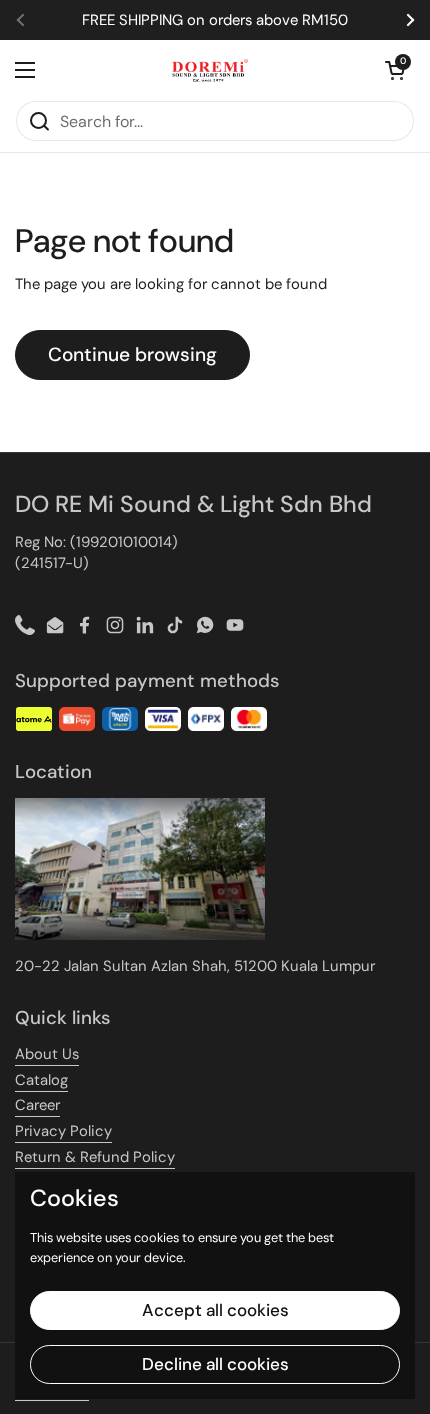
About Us (47, 1054)
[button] (395, 70)
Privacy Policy (63, 1131)
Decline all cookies (215, 1364)
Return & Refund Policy (95, 1157)
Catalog (41, 1080)
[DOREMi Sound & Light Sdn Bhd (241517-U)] (210, 70)
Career (37, 1105)
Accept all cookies (215, 1310)
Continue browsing (132, 354)
